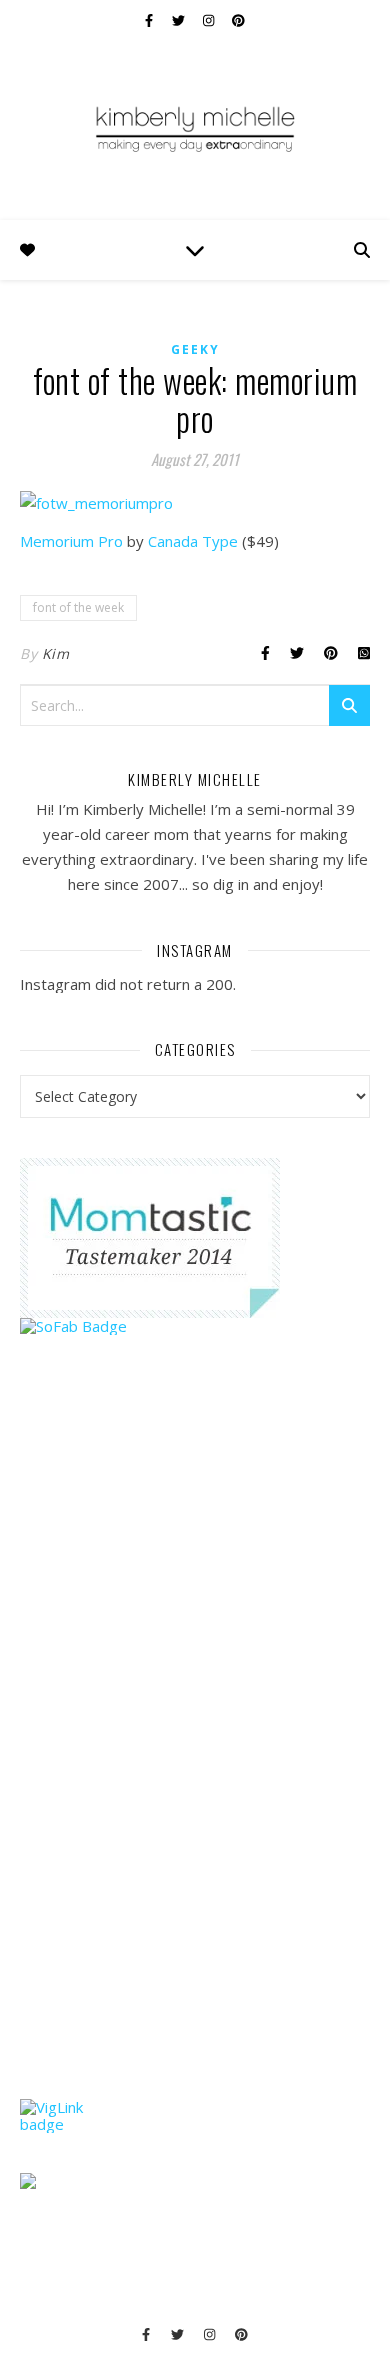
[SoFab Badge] (195, 1326)
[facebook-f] (150, 20)
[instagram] (210, 20)
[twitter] (180, 20)
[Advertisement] (170, 1755)
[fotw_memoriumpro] (195, 503)
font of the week (78, 607)
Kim (56, 653)
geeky (195, 349)
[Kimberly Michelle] (195, 128)
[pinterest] (238, 20)
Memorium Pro (71, 541)
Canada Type (193, 541)
